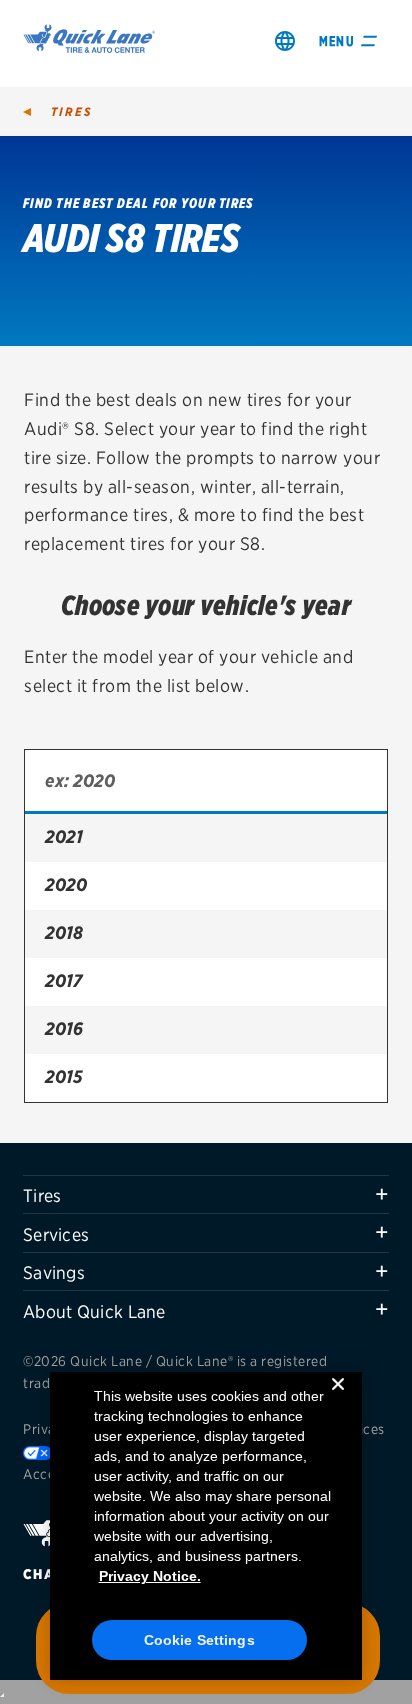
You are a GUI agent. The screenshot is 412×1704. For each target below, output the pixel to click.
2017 (63, 980)
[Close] (338, 1400)
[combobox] (206, 782)
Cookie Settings (199, 1640)
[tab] (206, 1195)
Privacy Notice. (150, 1576)
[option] (206, 838)
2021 (64, 836)
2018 (64, 932)
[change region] (285, 40)
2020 (66, 884)
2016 (64, 1028)
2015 (63, 1076)
